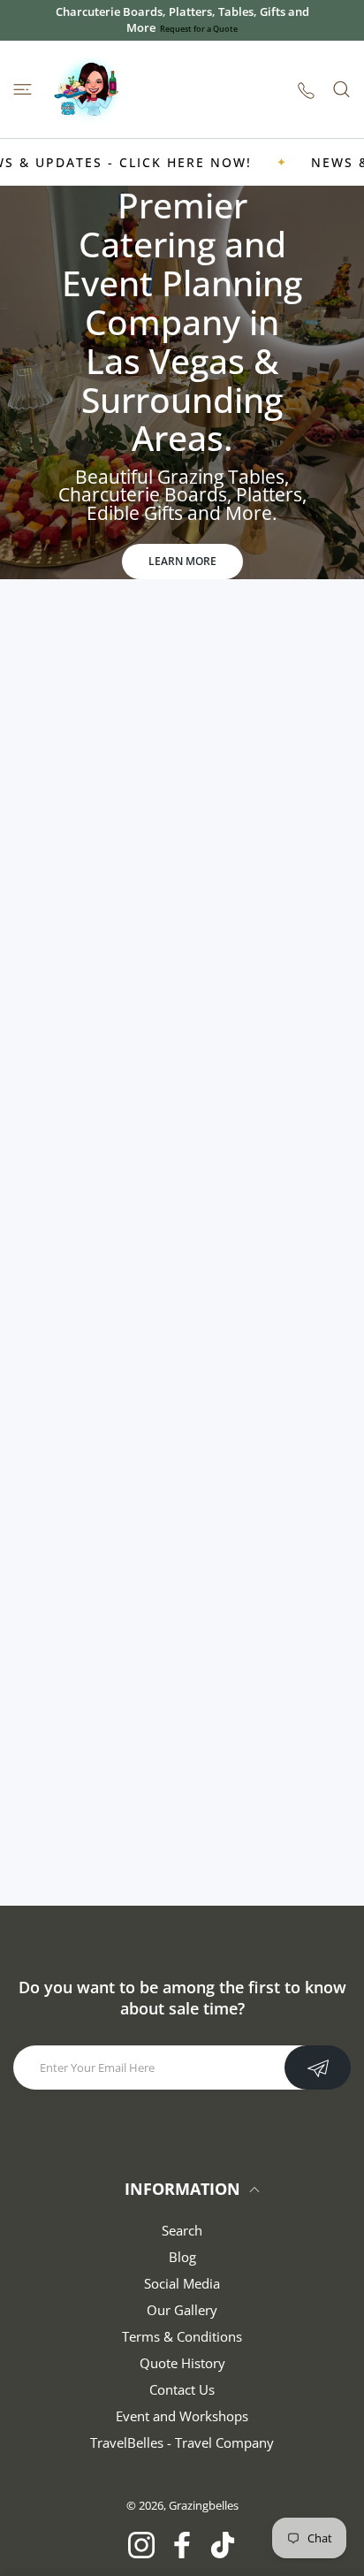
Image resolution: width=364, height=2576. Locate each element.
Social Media (182, 2283)
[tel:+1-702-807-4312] (306, 90)
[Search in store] (341, 89)
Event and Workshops (182, 2416)
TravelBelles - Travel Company (182, 2442)
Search (182, 2230)
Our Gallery (182, 2310)
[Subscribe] (318, 2068)
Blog (182, 2257)
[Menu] (23, 89)
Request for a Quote (199, 29)
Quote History (182, 2363)
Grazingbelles (204, 2505)
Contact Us (182, 2389)
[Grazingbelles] (88, 89)
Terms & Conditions (182, 2336)
